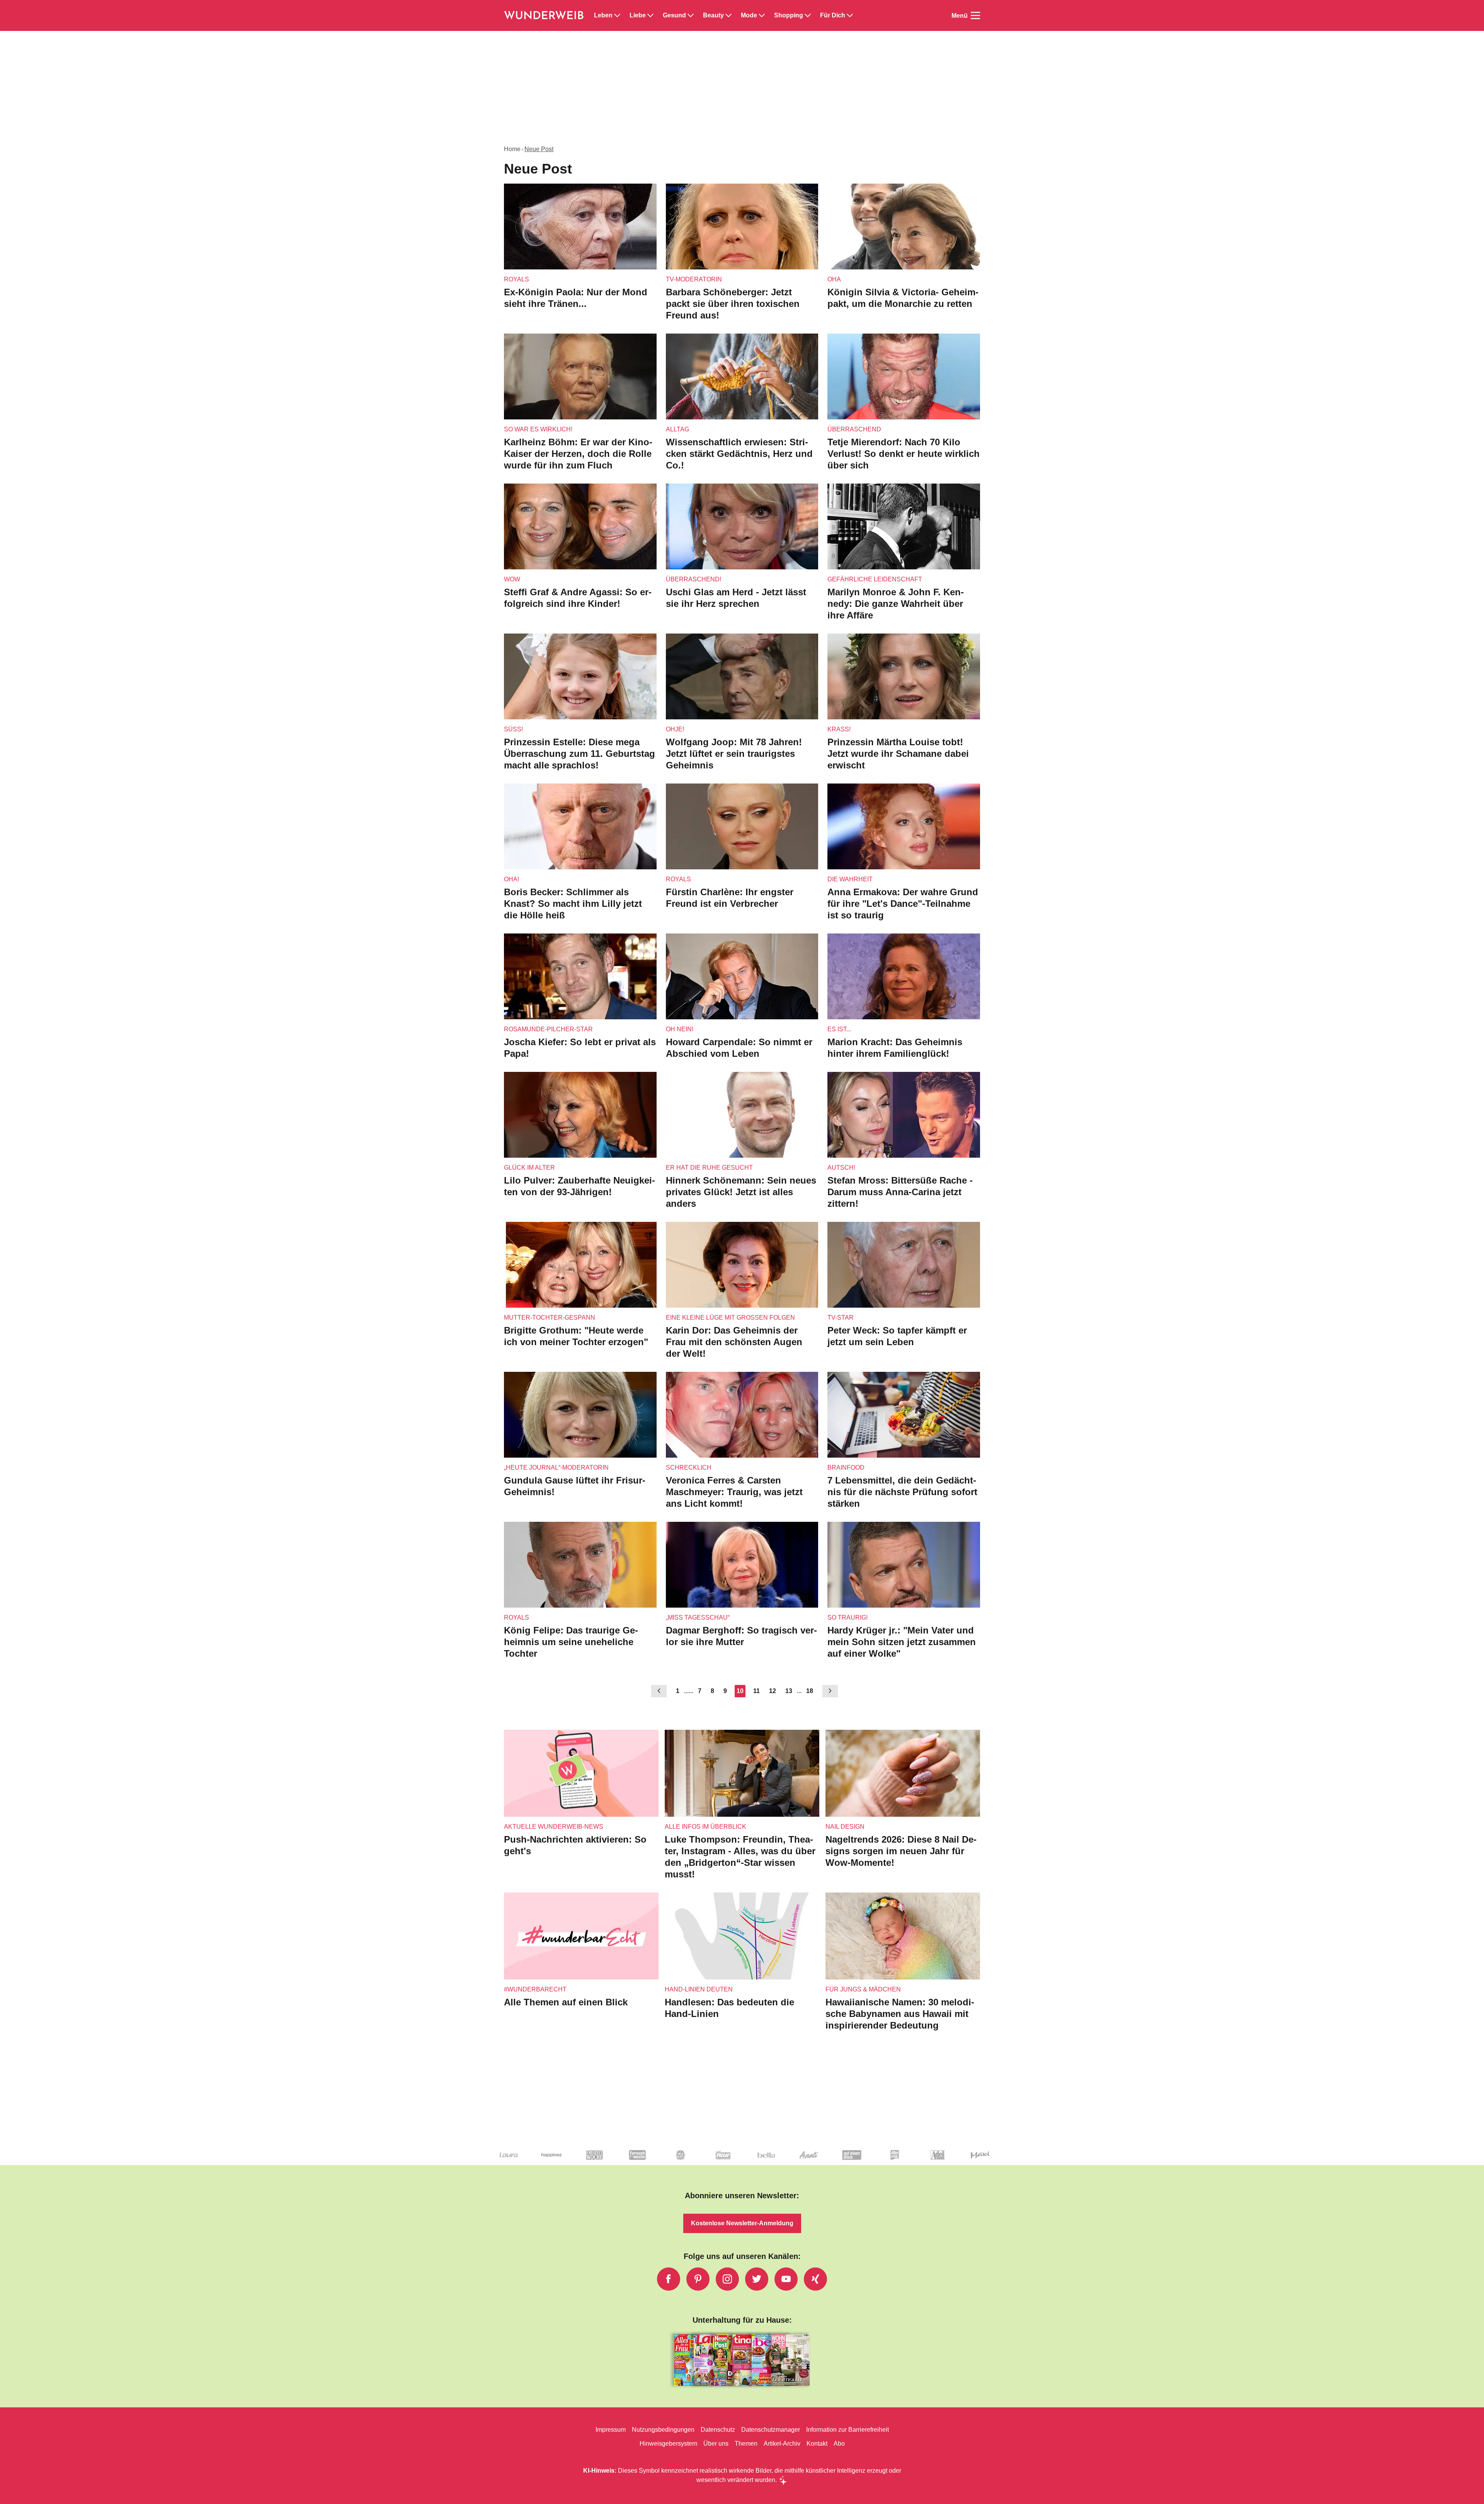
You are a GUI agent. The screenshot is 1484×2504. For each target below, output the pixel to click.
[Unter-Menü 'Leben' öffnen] (617, 15)
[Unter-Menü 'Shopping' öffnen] (808, 15)
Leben (603, 15)
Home (512, 149)
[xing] (815, 2279)
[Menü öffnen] (975, 15)
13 (789, 1691)
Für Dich (833, 15)
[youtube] (786, 2279)
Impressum (611, 2430)
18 (810, 1691)
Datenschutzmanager (771, 2430)
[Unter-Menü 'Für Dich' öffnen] (850, 15)
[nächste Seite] (830, 1691)
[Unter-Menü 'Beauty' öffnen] (728, 15)
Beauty (713, 15)
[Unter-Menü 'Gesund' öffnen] (691, 15)
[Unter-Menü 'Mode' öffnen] (762, 15)
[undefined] (808, 2161)
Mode (749, 15)
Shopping (789, 15)
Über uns (716, 2444)
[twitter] (757, 2279)
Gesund (674, 15)
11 (756, 1691)
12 (773, 1691)
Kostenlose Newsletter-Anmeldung (742, 2223)
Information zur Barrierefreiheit (848, 2430)
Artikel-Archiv (782, 2444)
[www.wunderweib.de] (544, 15)
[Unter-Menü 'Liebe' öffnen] (650, 15)
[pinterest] (698, 2279)
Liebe (638, 15)
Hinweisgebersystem (668, 2444)
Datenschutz (718, 2430)
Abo (839, 2444)
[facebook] (669, 2279)
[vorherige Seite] (659, 1691)
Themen (746, 2444)
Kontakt (817, 2444)
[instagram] (727, 2279)
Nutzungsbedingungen (663, 2430)
